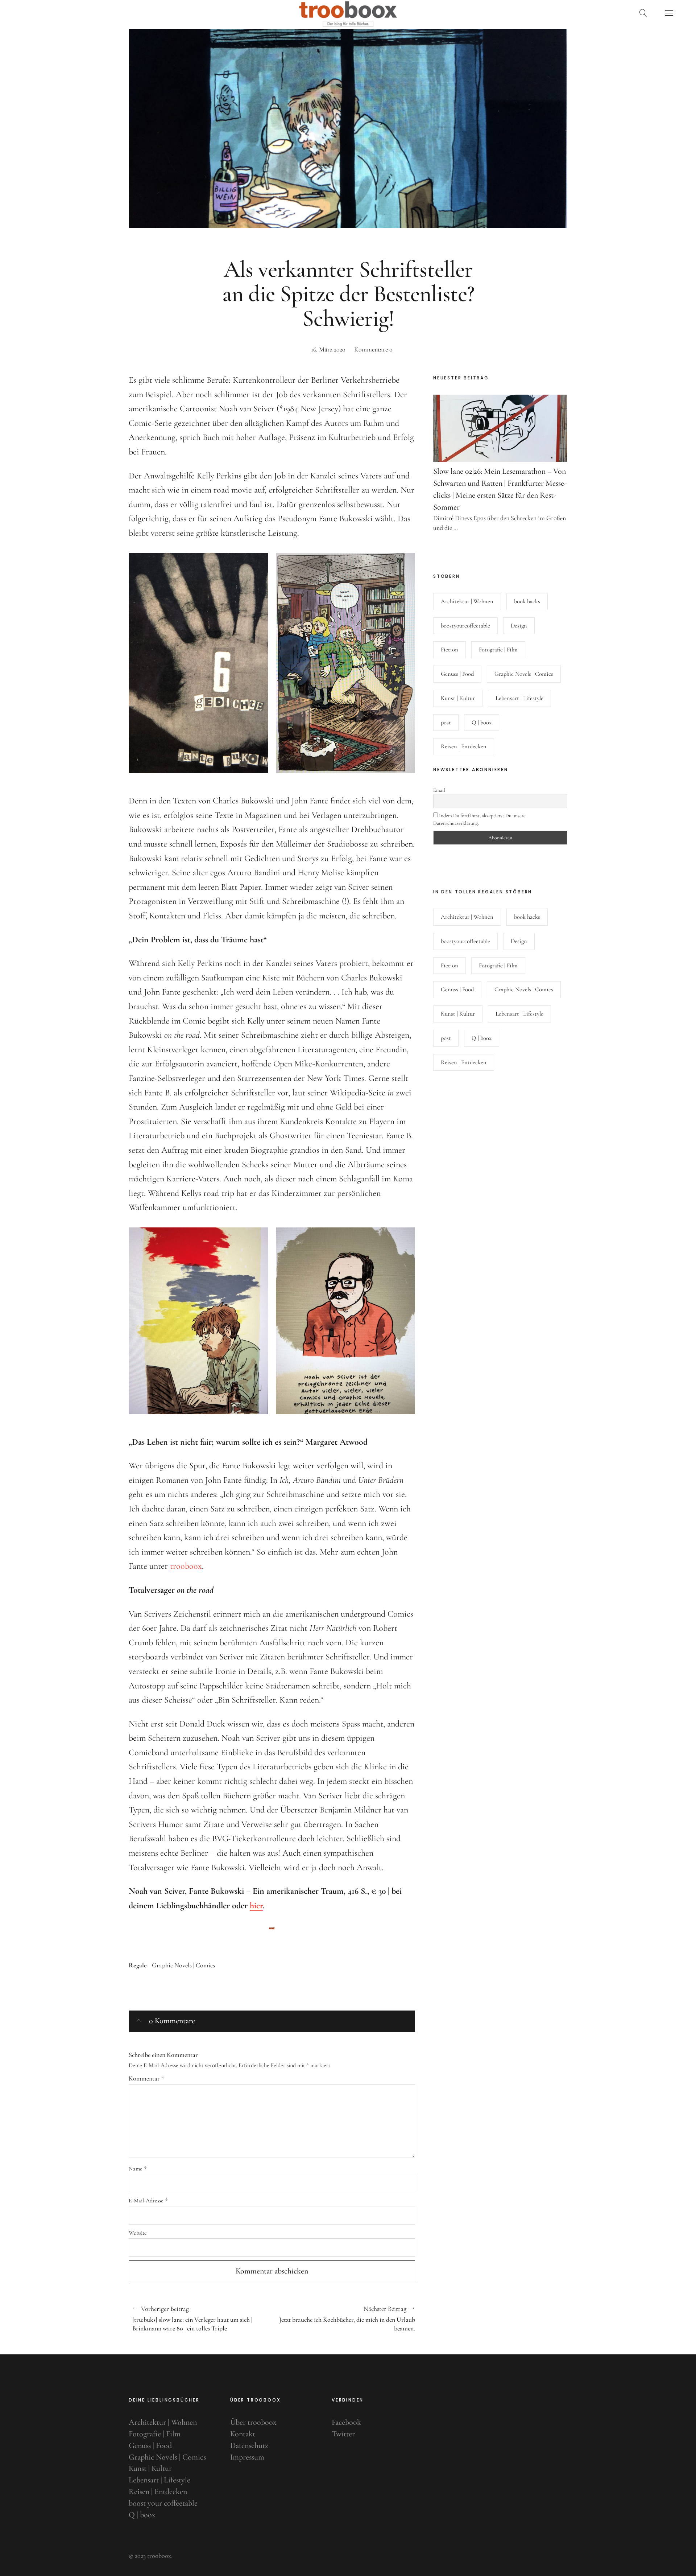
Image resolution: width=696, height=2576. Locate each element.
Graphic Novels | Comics (183, 1965)
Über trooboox (253, 2422)
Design (519, 626)
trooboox (186, 1566)
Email (439, 790)
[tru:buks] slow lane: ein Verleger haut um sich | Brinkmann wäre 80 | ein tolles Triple (192, 2319)
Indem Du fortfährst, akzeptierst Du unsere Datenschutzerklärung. (479, 819)
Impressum (247, 2457)
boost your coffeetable (163, 2503)
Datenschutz (249, 2445)
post (446, 723)
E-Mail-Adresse (148, 2201)
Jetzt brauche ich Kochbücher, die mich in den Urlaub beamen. (343, 2319)
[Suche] (643, 13)
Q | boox (482, 723)
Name (138, 2169)
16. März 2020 (328, 349)
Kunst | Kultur (458, 698)
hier (256, 1906)
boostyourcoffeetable (465, 626)
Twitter (343, 2434)
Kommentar (146, 2078)
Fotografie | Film (498, 650)
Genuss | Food (457, 674)
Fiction (449, 650)
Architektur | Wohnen (467, 601)
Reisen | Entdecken (464, 746)
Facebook (346, 2422)
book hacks (527, 601)
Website (138, 2233)
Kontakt (243, 2434)
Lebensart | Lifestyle (519, 698)
